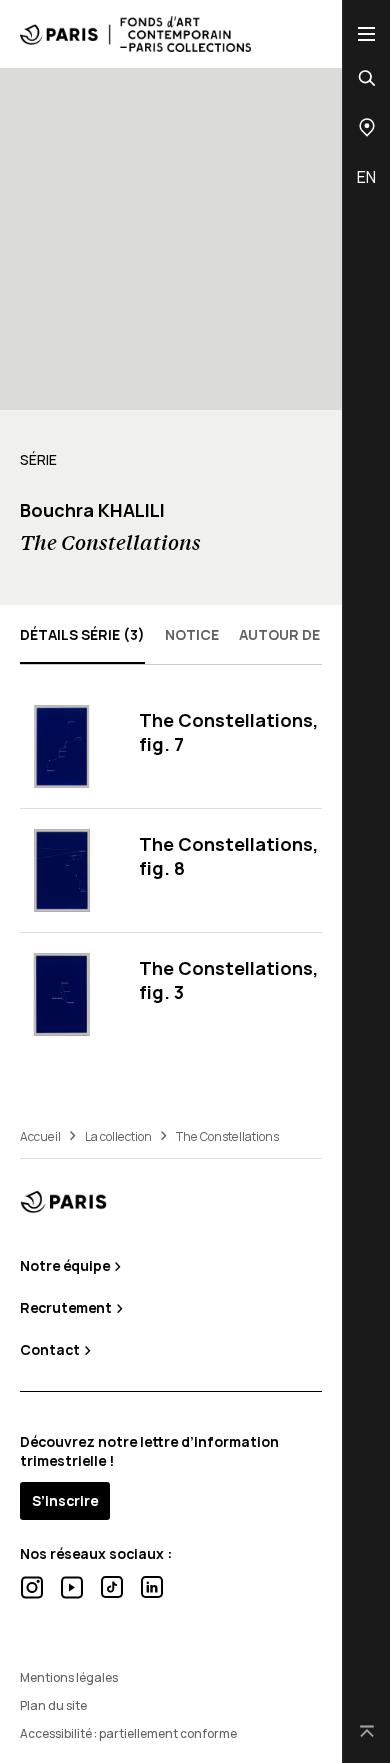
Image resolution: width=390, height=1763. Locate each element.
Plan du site (53, 1705)
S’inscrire (65, 1500)
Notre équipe (66, 1265)
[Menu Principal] (366, 33)
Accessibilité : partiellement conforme (128, 1733)
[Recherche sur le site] (367, 78)
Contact (51, 1349)
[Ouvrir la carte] (367, 127)
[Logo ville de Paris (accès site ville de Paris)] (63, 1201)
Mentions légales (69, 1677)
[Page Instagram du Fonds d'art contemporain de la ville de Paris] (32, 1587)
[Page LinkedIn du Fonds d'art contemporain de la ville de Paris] (152, 1587)
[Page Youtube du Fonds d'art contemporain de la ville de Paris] (72, 1587)
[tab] (82, 634)
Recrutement (67, 1307)
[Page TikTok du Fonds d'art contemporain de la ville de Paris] (112, 1587)
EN (366, 177)
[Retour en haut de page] (367, 1732)
